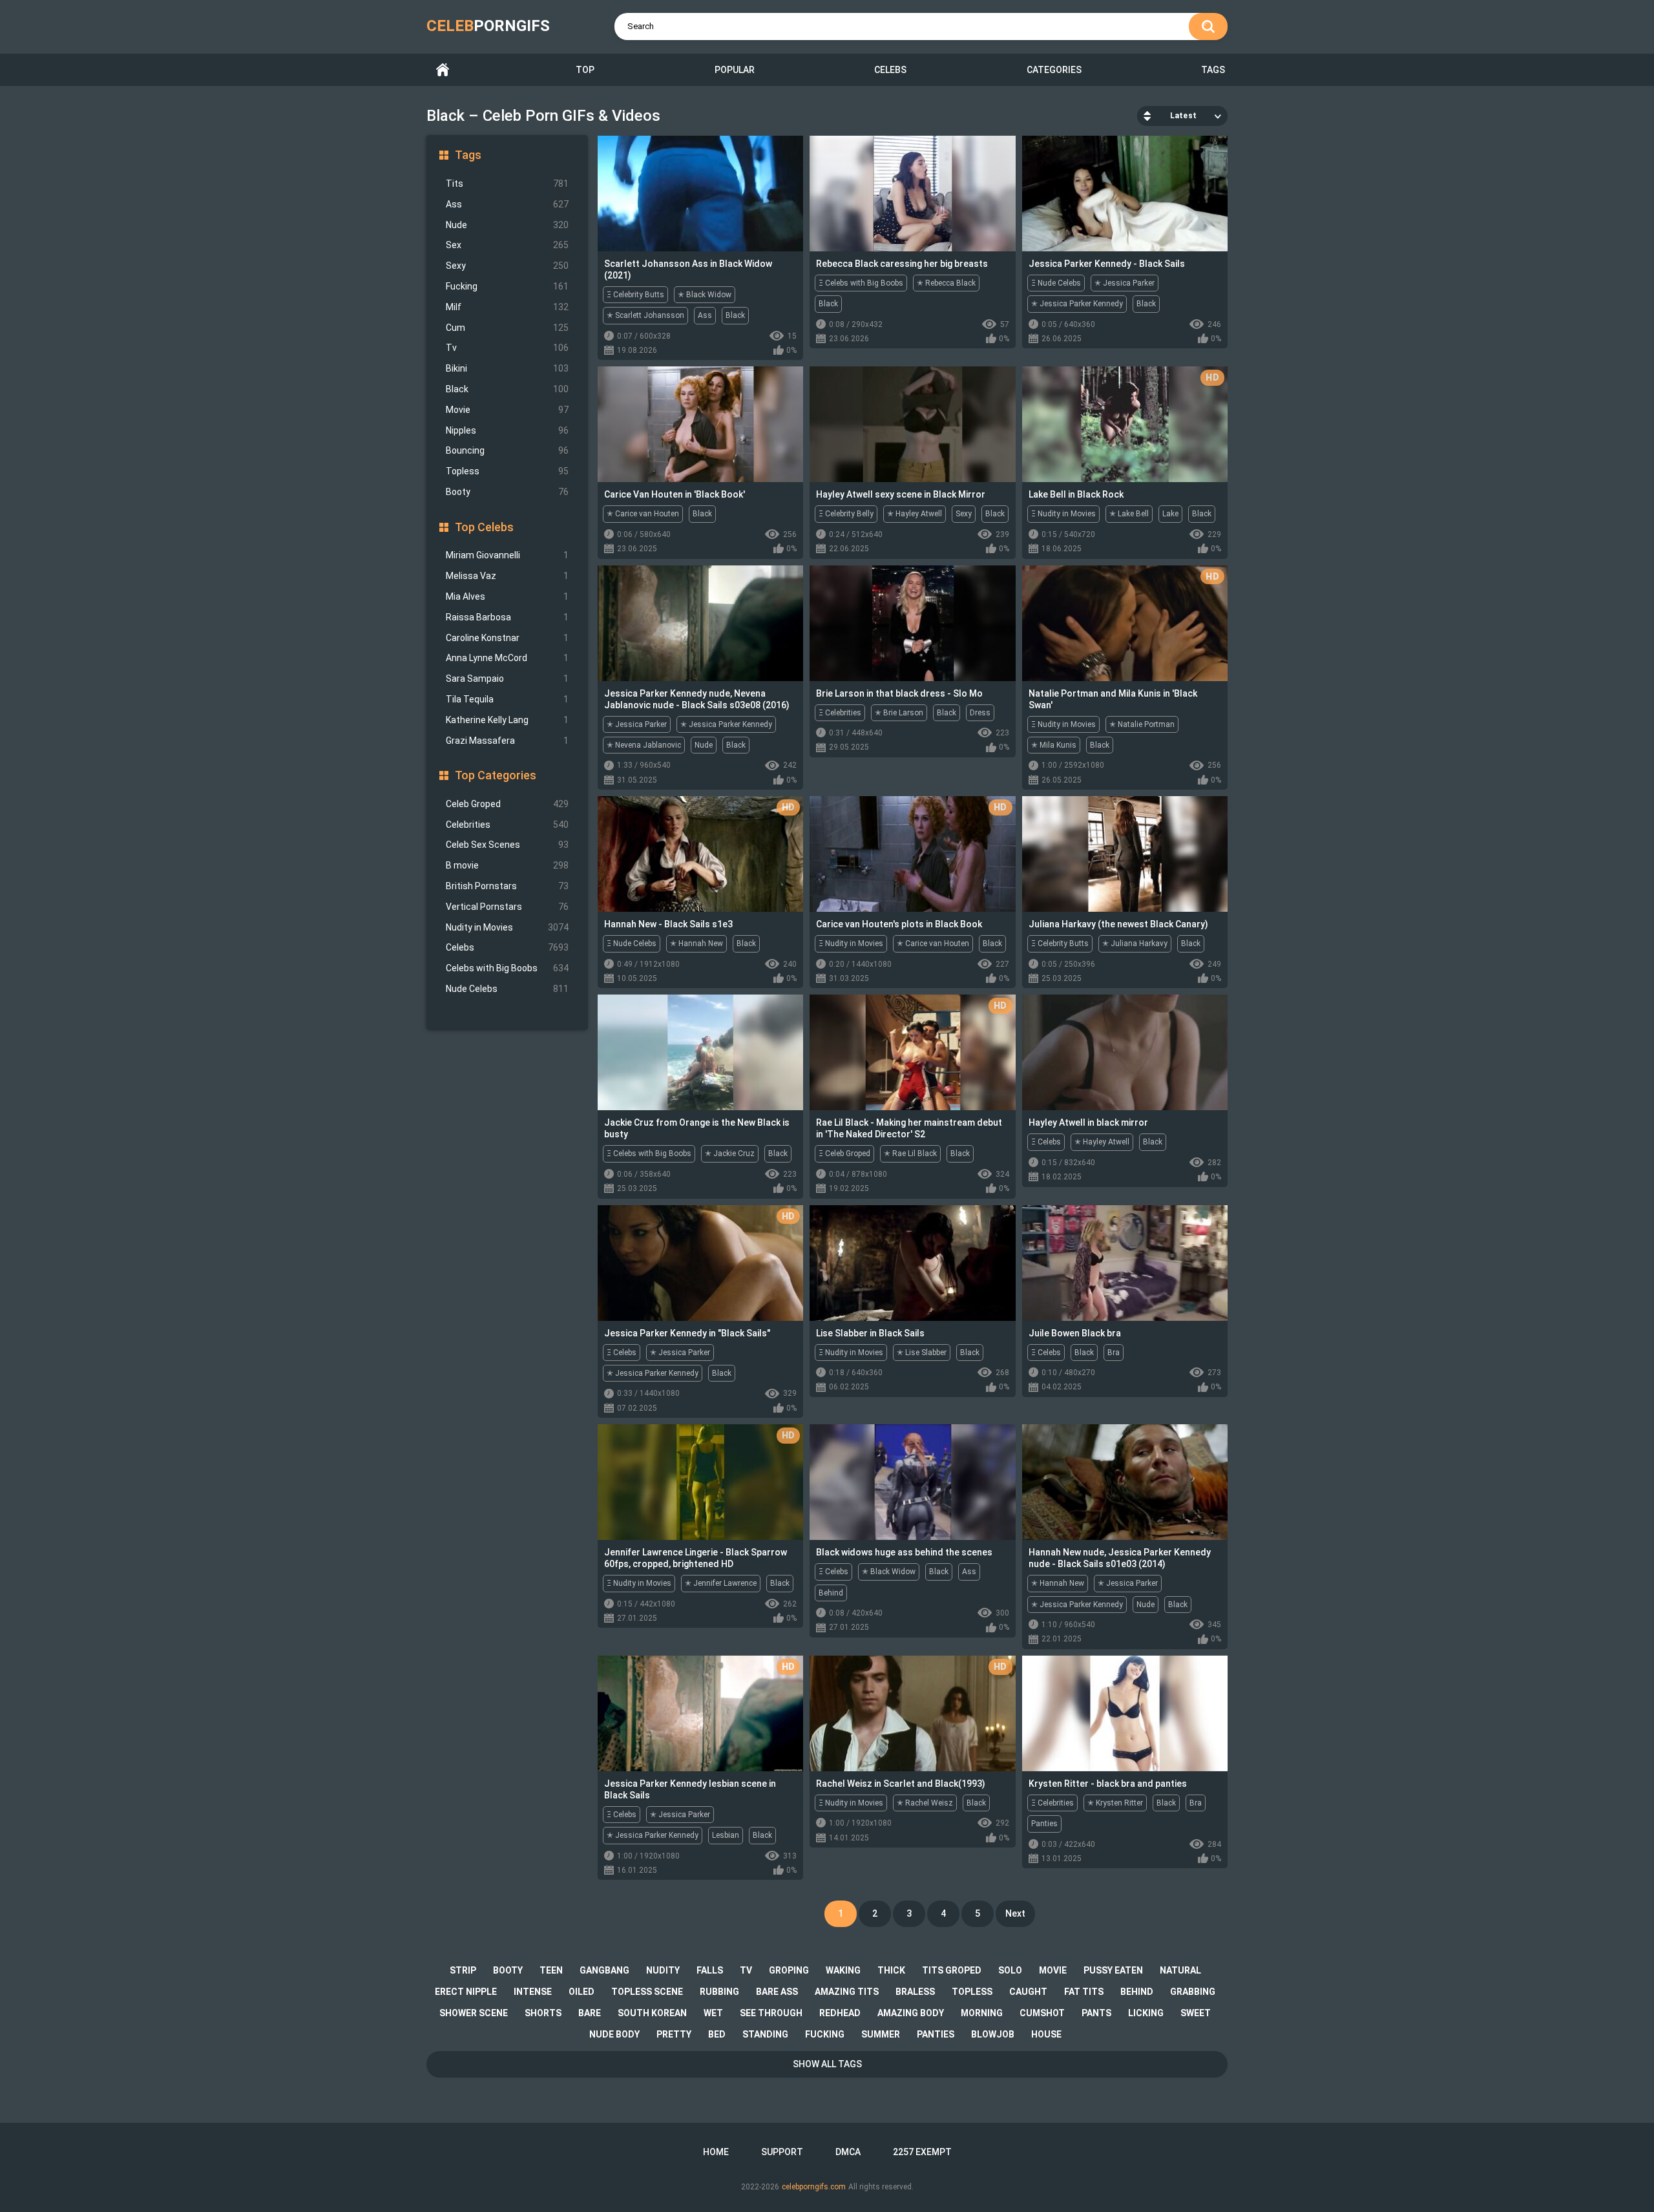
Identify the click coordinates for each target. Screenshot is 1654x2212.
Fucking (507, 286)
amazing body (911, 2013)
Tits (507, 184)
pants (1096, 2013)
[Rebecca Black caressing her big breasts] (912, 194)
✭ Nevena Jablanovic (644, 745)
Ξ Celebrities (840, 713)
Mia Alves (507, 596)
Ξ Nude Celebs (1056, 283)
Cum (507, 328)
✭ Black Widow (705, 295)
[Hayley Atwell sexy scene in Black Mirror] (912, 424)
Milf (507, 307)
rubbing (719, 1992)
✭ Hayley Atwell (915, 514)
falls (710, 1970)
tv (746, 1970)
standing (765, 2034)
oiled (581, 1992)
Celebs (890, 70)
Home (443, 70)
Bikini (507, 368)
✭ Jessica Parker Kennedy (1077, 304)
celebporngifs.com (814, 2187)
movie (1053, 1970)
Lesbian (726, 1835)
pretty (674, 2034)
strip (463, 1970)
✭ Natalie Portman (1142, 724)
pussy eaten (1113, 1970)
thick (891, 1970)
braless (915, 1992)
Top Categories (496, 775)
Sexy (507, 266)
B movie (507, 865)
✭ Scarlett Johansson (645, 315)
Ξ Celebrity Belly (846, 514)
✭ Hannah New (696, 943)
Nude (507, 225)
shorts (543, 2013)
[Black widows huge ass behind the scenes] (912, 1482)
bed (717, 2034)
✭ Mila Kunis (1054, 745)
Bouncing (507, 450)
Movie (507, 410)
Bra (1114, 1353)
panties (936, 2034)
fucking (825, 2034)
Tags (1213, 70)
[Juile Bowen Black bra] (1125, 1263)
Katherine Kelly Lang (507, 720)
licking (1146, 2013)
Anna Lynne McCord (507, 658)
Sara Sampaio (507, 679)
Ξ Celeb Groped (844, 1153)
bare (590, 2013)
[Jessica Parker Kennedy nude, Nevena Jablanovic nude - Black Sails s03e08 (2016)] (700, 623)
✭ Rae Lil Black (910, 1153)
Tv (507, 348)
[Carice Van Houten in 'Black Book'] (700, 424)
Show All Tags (827, 2064)
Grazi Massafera (507, 741)
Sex (507, 245)
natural (1180, 1970)
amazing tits (847, 1992)
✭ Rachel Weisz (925, 1803)
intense (533, 1992)
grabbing (1193, 1992)
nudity (663, 1970)
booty (508, 1970)
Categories (1054, 70)
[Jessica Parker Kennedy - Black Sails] (1125, 194)
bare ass (777, 1992)
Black (507, 389)
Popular (735, 70)
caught (1028, 1992)
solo (1010, 1970)
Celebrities (507, 825)
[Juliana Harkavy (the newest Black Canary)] (1125, 854)
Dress (980, 713)
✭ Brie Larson (899, 713)
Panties (1044, 1824)
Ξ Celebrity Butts (635, 295)
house (1046, 2034)
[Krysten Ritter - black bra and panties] (1125, 1713)
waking (843, 1970)
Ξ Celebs (1046, 1142)
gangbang (604, 1970)
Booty (507, 492)
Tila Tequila (507, 699)
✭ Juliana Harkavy (1135, 943)
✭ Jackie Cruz (730, 1153)
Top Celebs (484, 527)
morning (982, 2013)
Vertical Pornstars (507, 907)
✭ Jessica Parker (1125, 283)
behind (1137, 1992)
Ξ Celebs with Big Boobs (861, 283)
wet (713, 2013)
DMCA (848, 2152)
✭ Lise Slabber (922, 1353)
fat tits (1084, 1992)
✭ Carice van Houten (643, 514)
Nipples (507, 430)
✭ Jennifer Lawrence (721, 1583)
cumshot (1042, 2013)
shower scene (474, 2013)
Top (585, 70)
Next (1015, 1913)
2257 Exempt (922, 2152)
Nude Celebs (507, 989)
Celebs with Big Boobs (507, 968)
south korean (652, 2013)
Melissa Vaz (507, 576)
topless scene (647, 1992)
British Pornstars (507, 886)
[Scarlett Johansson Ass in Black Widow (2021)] (700, 194)
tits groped (952, 1970)
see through (771, 2013)
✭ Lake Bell (1129, 514)
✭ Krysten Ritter (1115, 1803)
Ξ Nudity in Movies (1063, 514)
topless (972, 1992)
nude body (614, 2034)
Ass (507, 204)
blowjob (993, 2034)
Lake (1170, 514)
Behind (831, 1593)
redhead (840, 2013)
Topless (507, 471)
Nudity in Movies (507, 927)
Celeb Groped (507, 804)
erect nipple (466, 1992)
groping (789, 1970)
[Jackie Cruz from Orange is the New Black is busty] (700, 1052)
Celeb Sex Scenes (507, 845)
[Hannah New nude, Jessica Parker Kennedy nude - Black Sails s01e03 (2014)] (1125, 1482)
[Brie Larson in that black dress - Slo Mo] (912, 623)
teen (551, 1970)
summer (881, 2034)
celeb (488, 26)
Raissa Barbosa (507, 617)
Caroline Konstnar (507, 638)
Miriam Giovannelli (507, 555)
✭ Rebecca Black (946, 283)
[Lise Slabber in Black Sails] (912, 1263)
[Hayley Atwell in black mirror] (1125, 1052)
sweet (1196, 2013)
